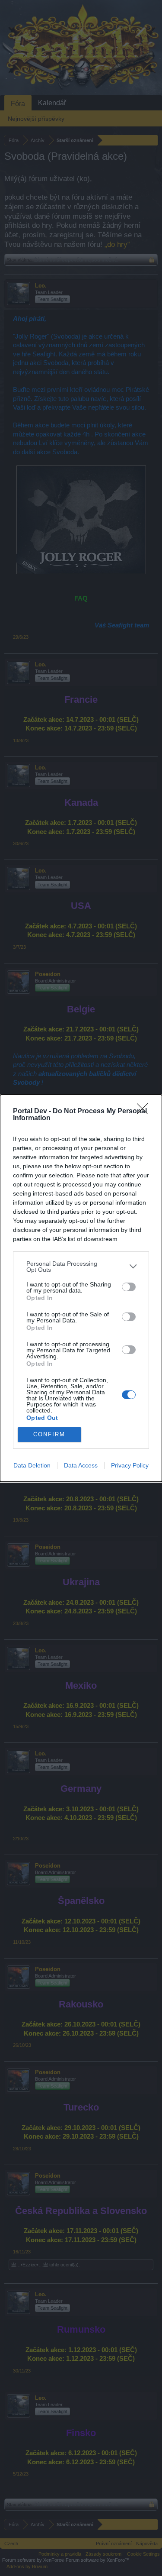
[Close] (145, 1112)
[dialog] (81, 1288)
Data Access (81, 1465)
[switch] (129, 1287)
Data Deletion (32, 1465)
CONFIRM (49, 1434)
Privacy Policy (130, 1465)
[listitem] (81, 1267)
